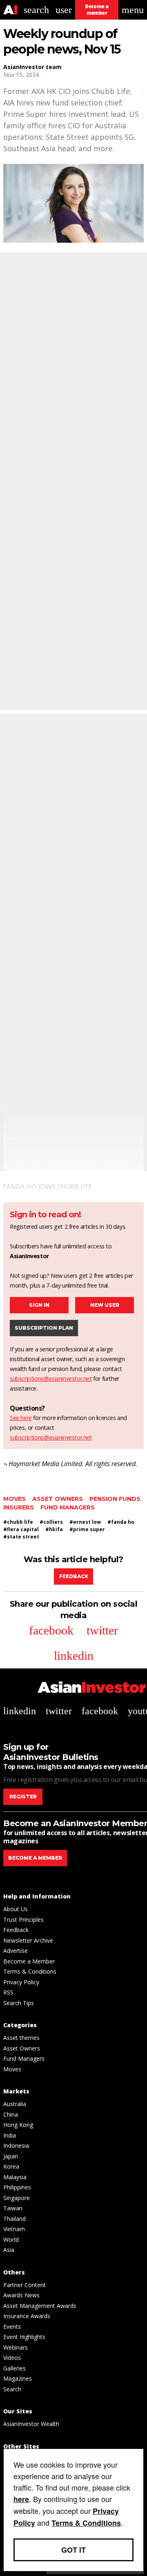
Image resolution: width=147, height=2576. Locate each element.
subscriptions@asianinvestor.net (51, 1379)
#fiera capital (21, 1529)
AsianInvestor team (32, 67)
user (64, 10)
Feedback (74, 1576)
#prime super (87, 1529)
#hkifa (54, 1529)
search (36, 10)
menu (133, 10)
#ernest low (85, 1522)
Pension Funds (115, 1499)
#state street (21, 1537)
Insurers (19, 1507)
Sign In (39, 1305)
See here (21, 1418)
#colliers (51, 1522)
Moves (14, 1499)
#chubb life (18, 1522)
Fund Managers (68, 1507)
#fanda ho (121, 1522)
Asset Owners (58, 1499)
